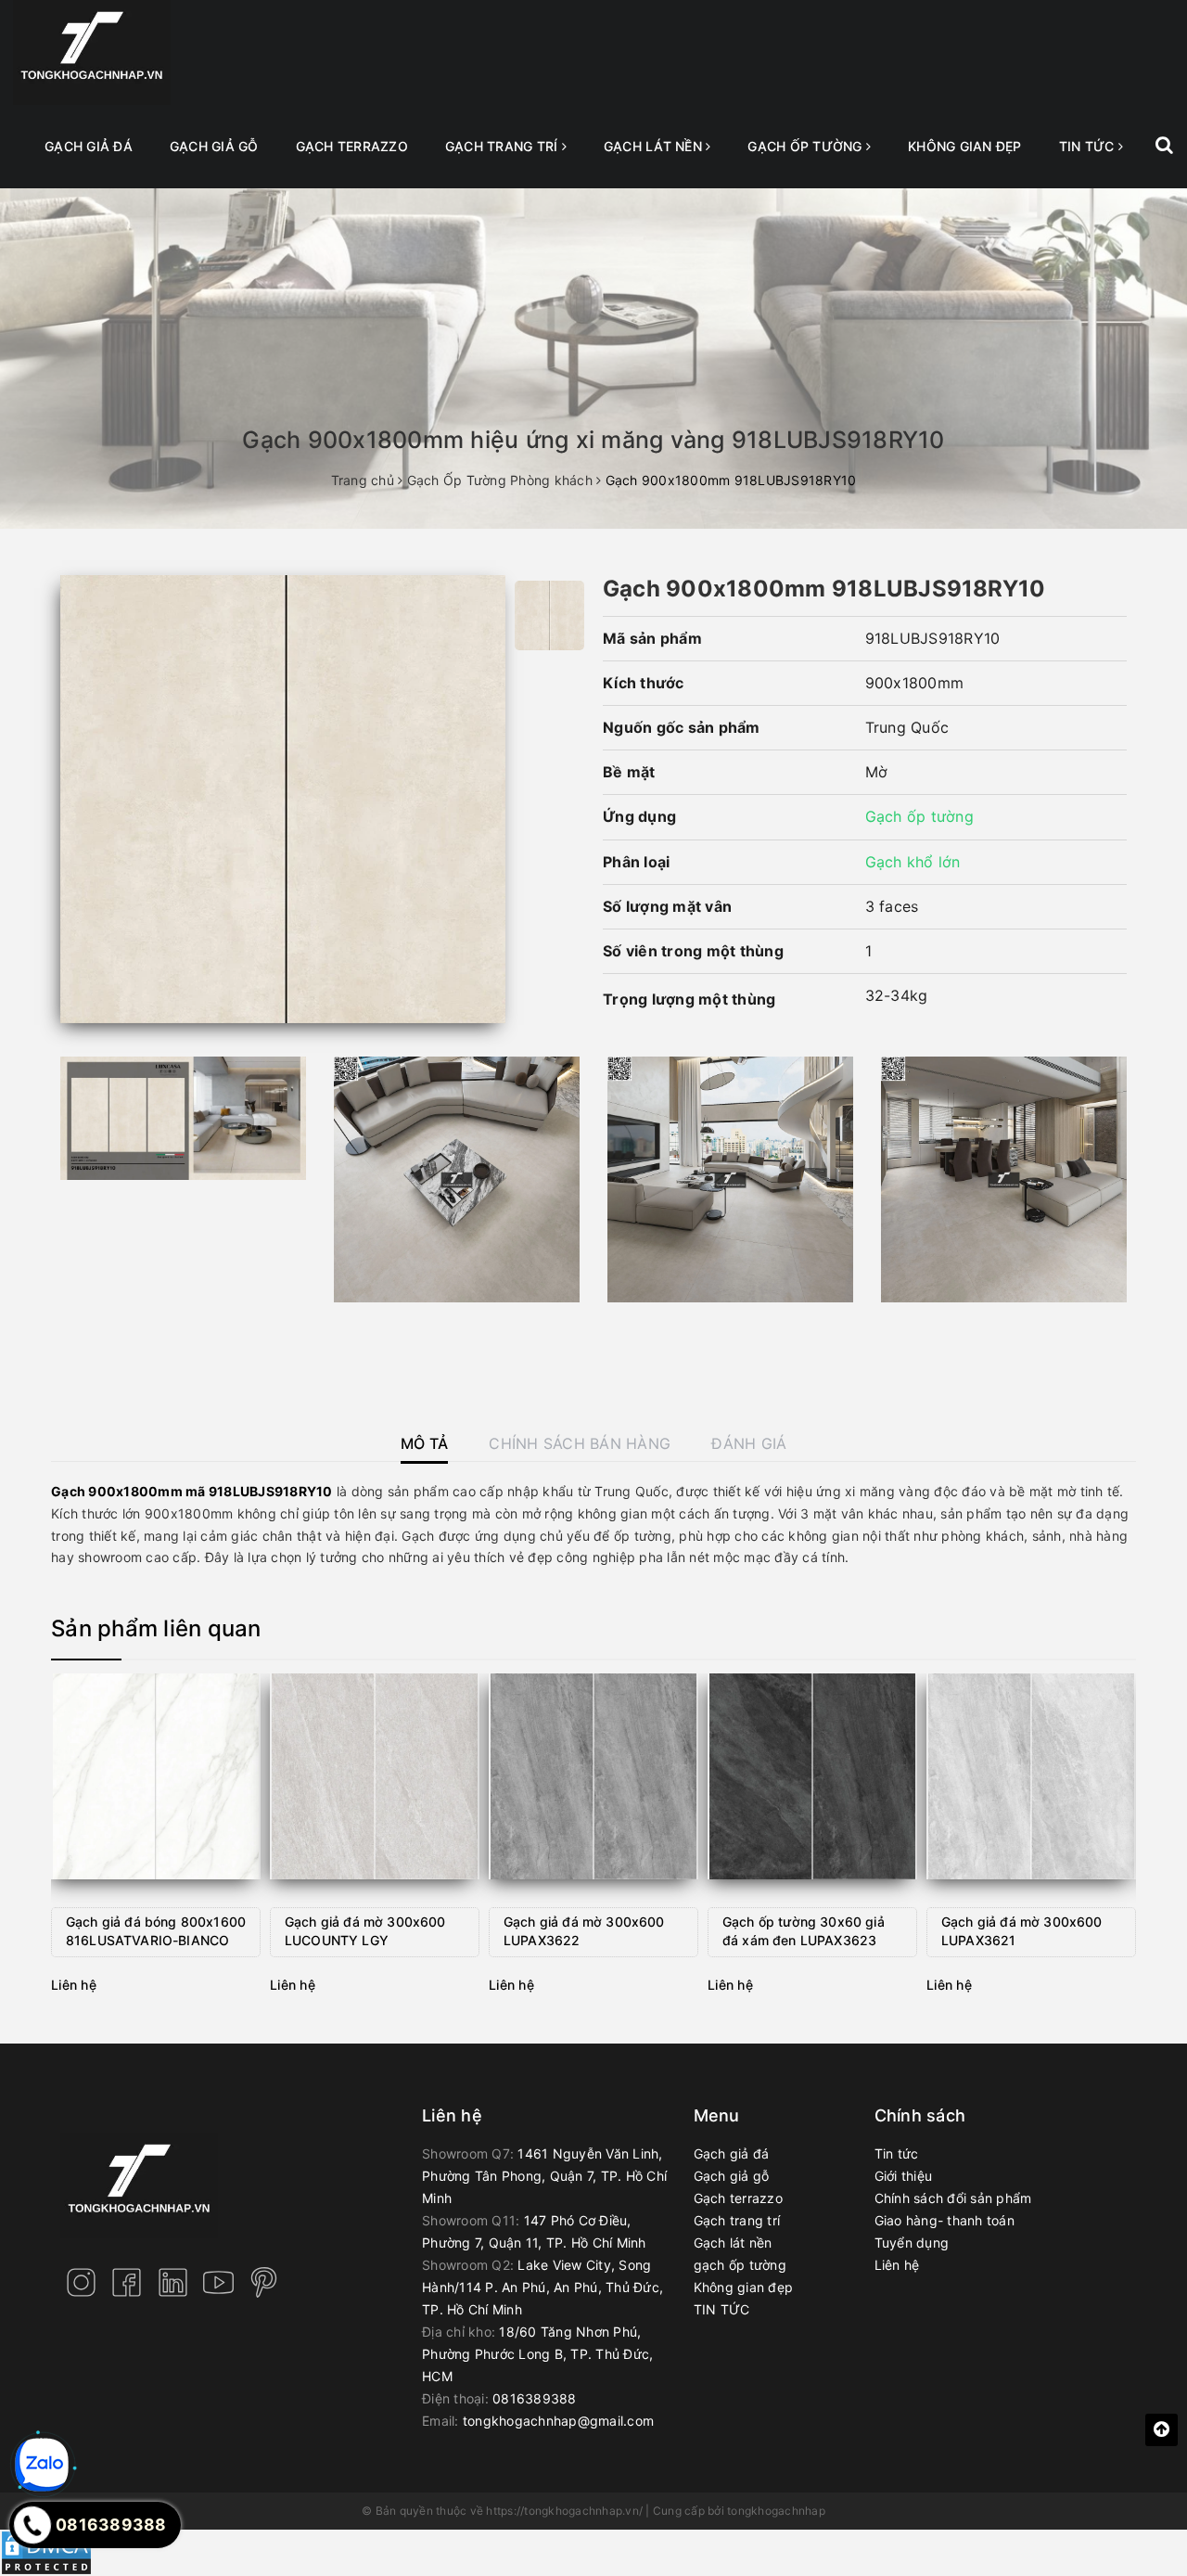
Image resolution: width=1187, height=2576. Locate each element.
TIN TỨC (1089, 146)
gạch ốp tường (807, 146)
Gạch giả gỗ (214, 146)
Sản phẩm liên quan (156, 1628)
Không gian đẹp (965, 146)
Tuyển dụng (912, 2243)
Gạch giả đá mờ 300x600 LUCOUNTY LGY (365, 1931)
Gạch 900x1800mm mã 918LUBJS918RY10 (192, 1491)
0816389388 (535, 2398)
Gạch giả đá (89, 146)
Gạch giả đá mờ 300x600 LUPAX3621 (1022, 1931)
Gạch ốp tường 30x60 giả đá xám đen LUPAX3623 (804, 1931)
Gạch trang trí (504, 146)
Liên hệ (897, 2265)
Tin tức (897, 2153)
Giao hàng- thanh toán (944, 2220)
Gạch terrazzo (352, 146)
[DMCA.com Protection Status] (46, 2551)
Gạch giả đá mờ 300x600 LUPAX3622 (584, 1931)
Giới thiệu (904, 2176)
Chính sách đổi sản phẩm (953, 2198)
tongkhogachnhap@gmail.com (558, 2421)
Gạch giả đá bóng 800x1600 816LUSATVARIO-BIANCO (156, 1931)
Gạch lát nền (655, 146)
